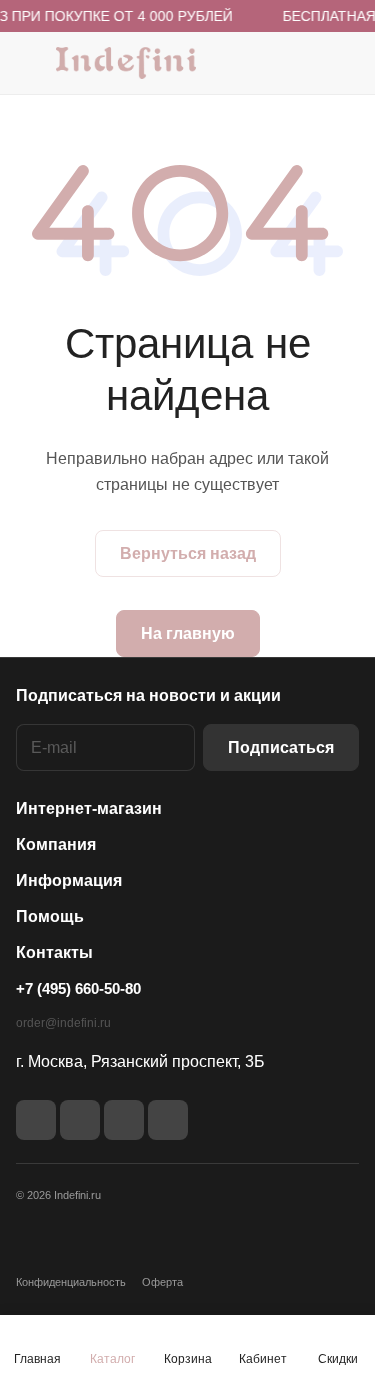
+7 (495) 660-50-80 (78, 988)
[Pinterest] (168, 1120)
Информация (69, 880)
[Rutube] (80, 1120)
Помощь (50, 916)
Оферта (162, 1282)
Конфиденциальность (71, 1282)
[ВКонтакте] (36, 1120)
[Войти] (304, 63)
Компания (56, 844)
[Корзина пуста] (343, 63)
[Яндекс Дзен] (124, 1120)
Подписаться (281, 747)
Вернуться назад (188, 553)
